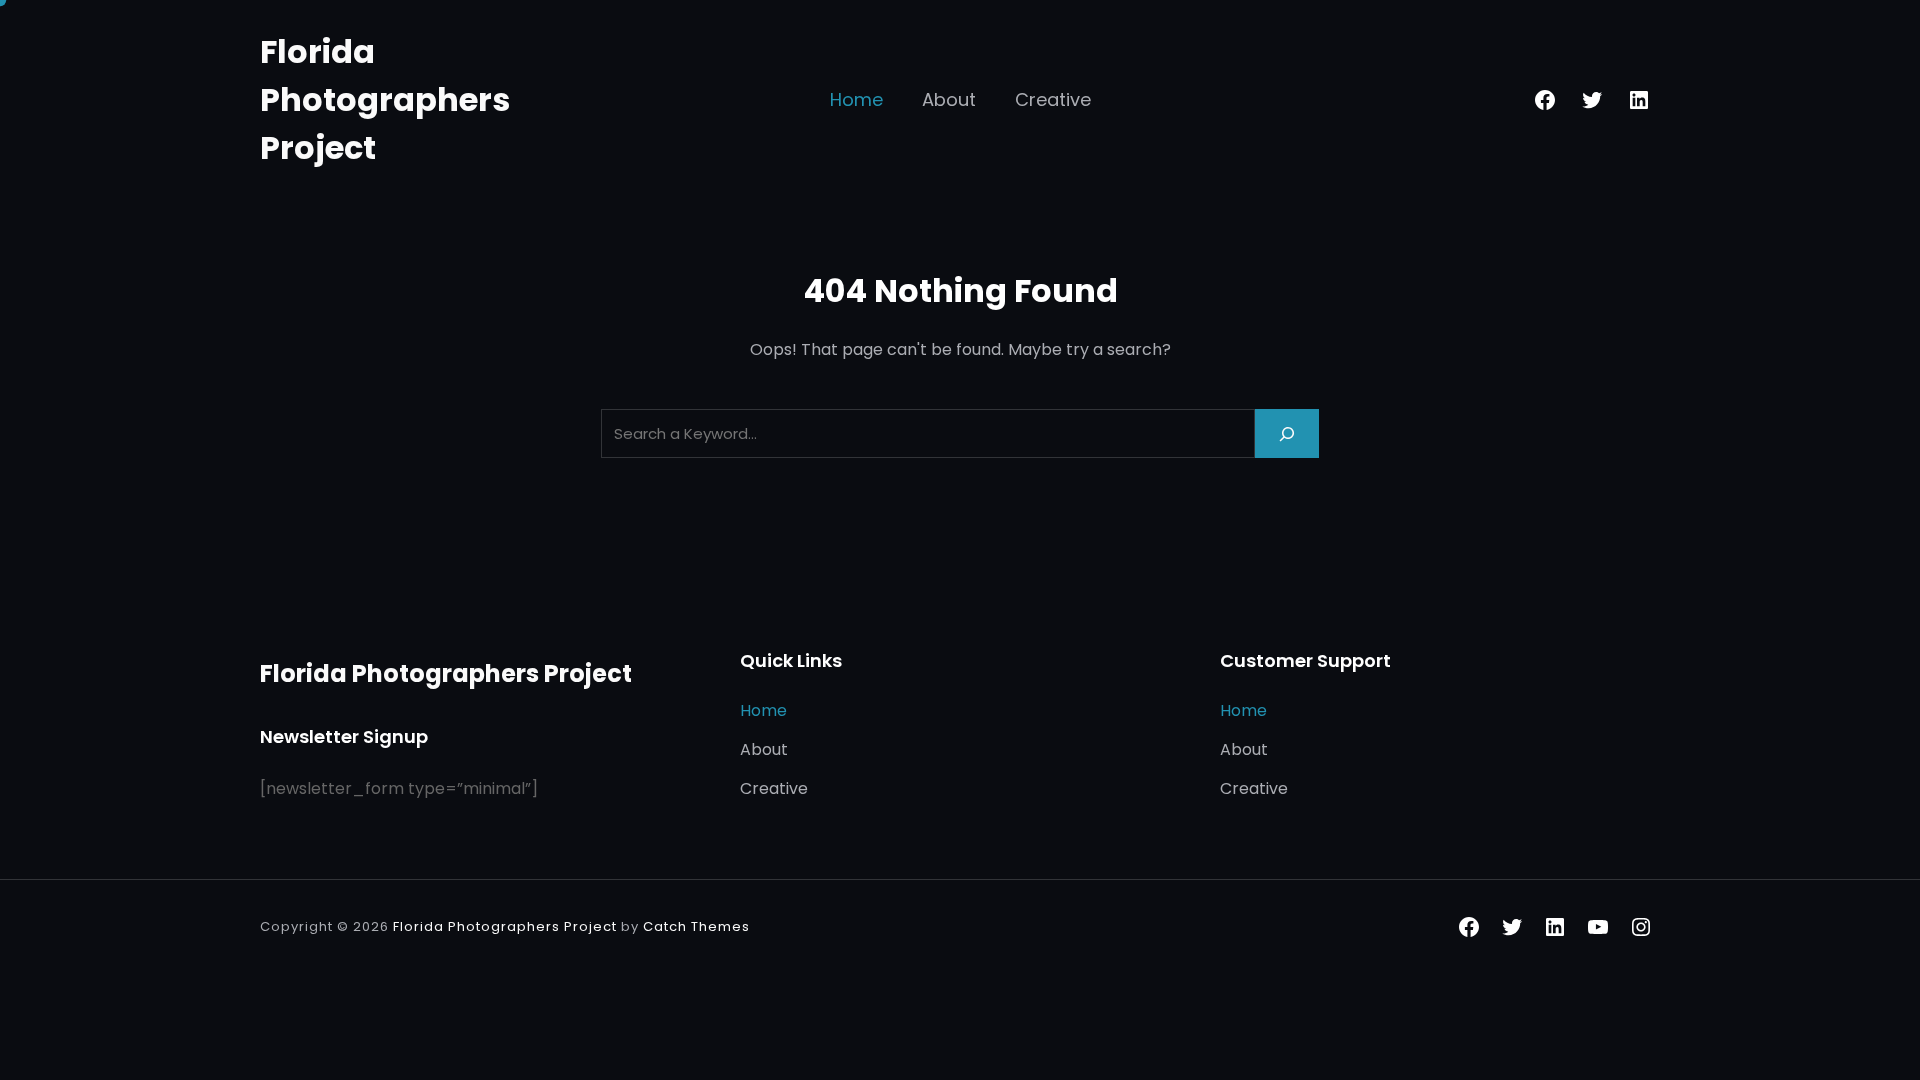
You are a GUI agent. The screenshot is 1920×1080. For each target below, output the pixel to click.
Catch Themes (696, 926)
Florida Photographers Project (385, 99)
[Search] (1287, 433)
